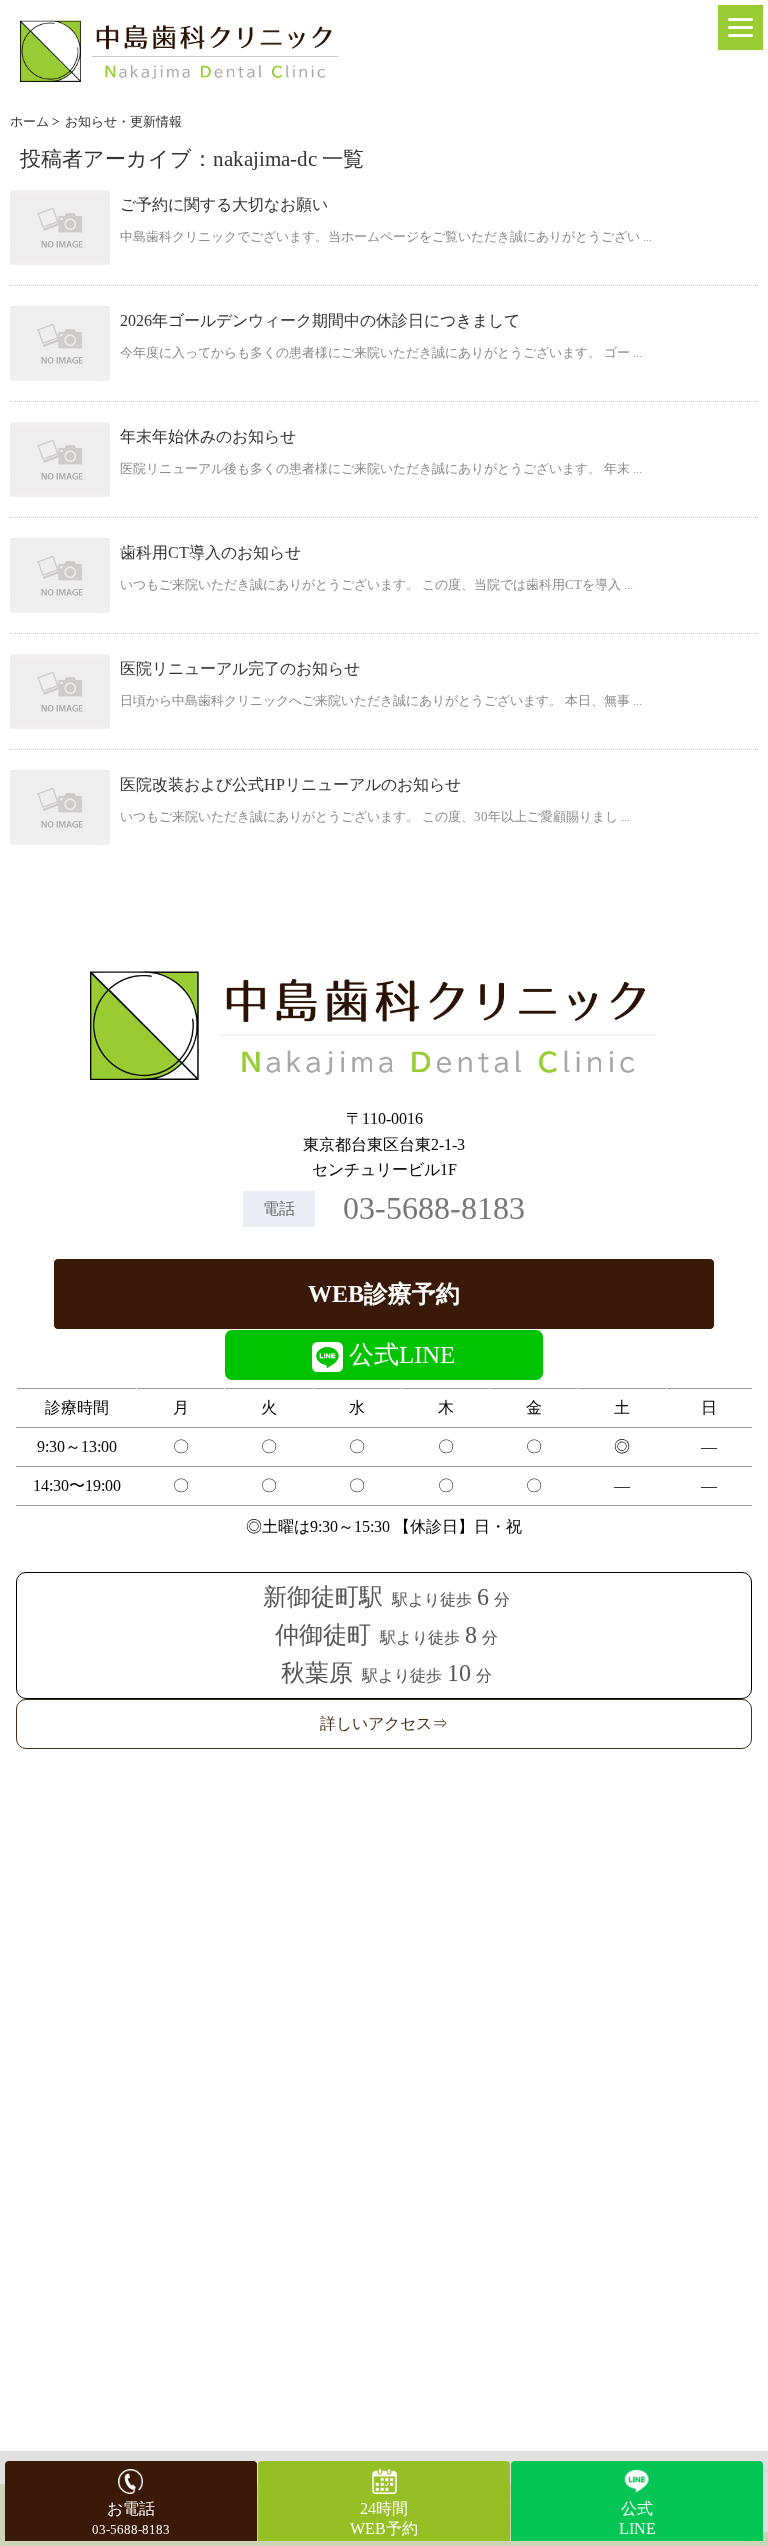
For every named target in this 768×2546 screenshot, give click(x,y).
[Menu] (740, 27)
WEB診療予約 (384, 1294)
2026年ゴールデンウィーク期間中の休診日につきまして (320, 320)
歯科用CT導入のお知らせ (210, 552)
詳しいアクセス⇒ (384, 1723)
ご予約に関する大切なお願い (224, 204)
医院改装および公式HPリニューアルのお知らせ (290, 784)
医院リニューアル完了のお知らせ (240, 668)
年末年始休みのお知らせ (208, 436)
